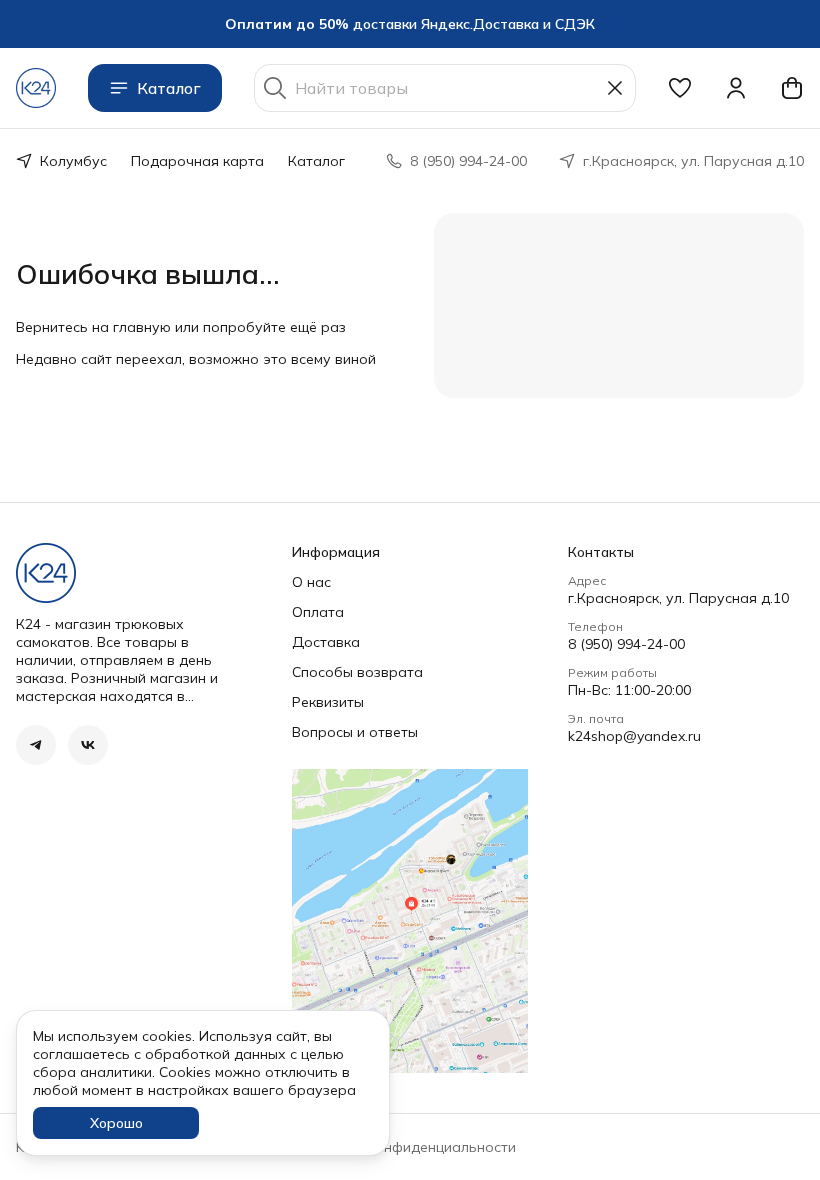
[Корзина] (792, 88)
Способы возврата (357, 672)
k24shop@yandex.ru (634, 736)
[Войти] (736, 88)
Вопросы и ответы (355, 732)
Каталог (169, 88)
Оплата (318, 612)
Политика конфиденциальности (407, 1147)
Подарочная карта (197, 161)
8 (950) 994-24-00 (626, 644)
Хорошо (116, 1123)
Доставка (326, 642)
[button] (680, 88)
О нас (311, 582)
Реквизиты (328, 702)
